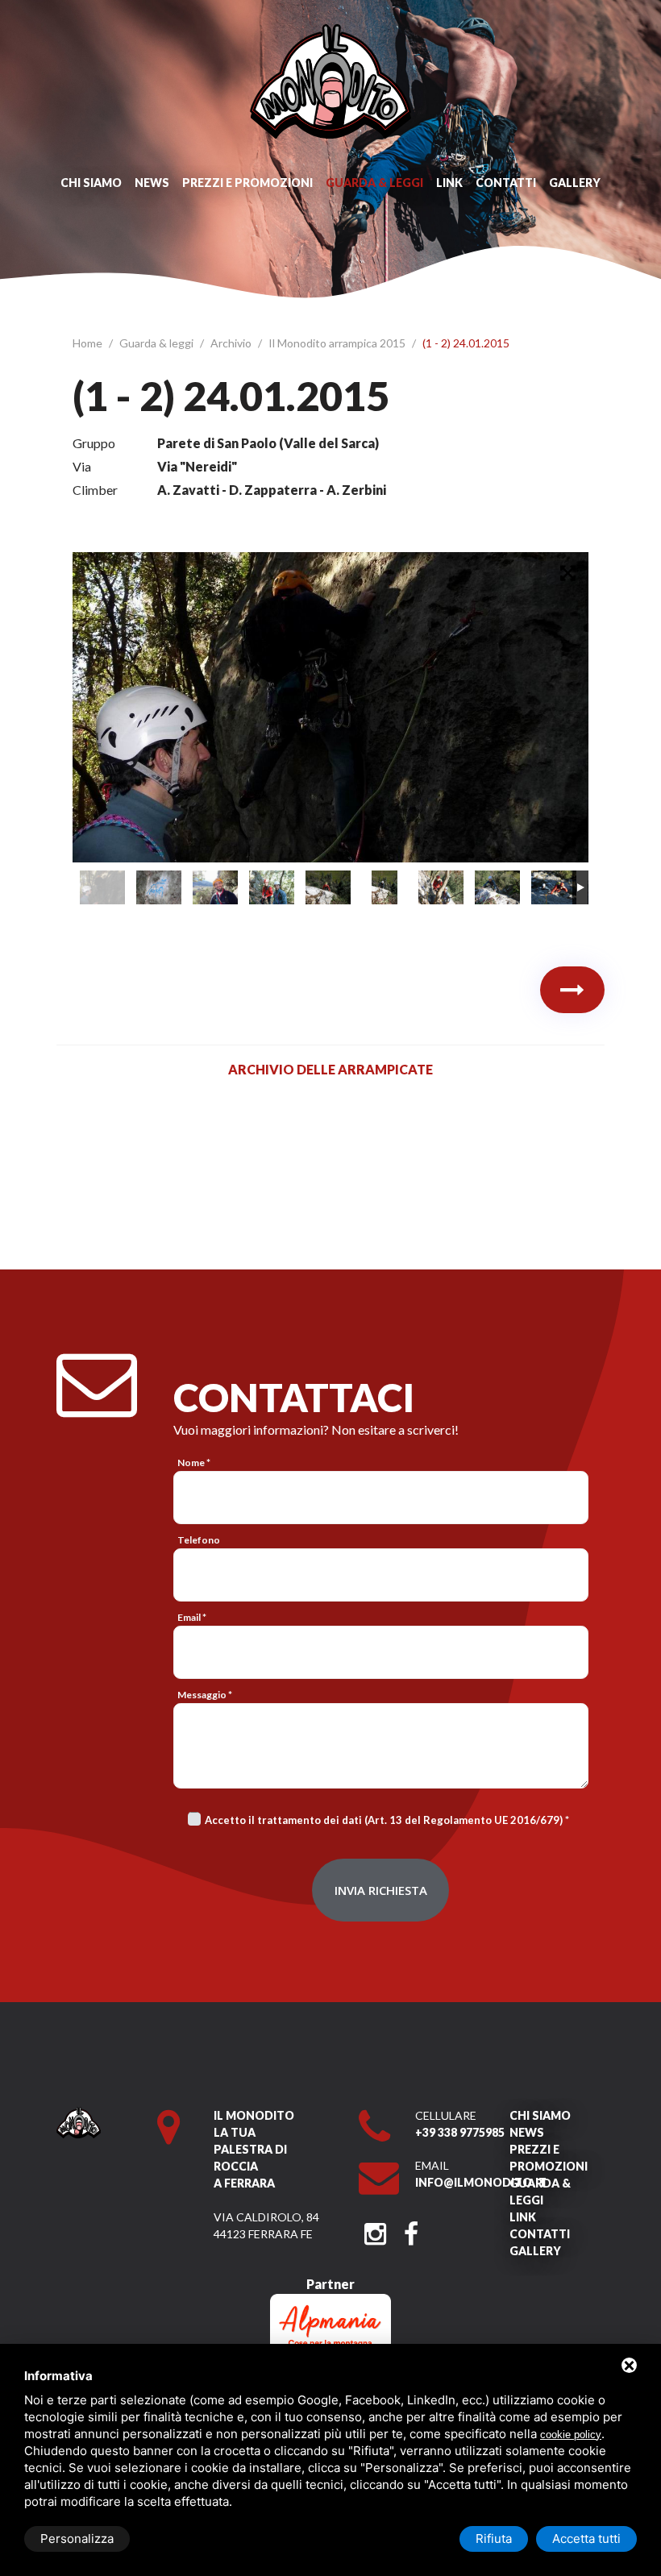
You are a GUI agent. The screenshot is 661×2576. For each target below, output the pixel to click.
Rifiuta (494, 2539)
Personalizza (77, 2539)
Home (89, 343)
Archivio (232, 343)
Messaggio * (205, 1695)
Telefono (199, 1540)
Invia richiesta (381, 1890)
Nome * (194, 1463)
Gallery (575, 183)
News (152, 183)
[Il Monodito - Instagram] (375, 2229)
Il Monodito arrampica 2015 (338, 343)
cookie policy (571, 2435)
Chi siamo (91, 183)
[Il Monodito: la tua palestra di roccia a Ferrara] (330, 32)
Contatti (506, 183)
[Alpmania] (330, 2302)
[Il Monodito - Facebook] (411, 2229)
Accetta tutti (586, 2539)
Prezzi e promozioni (247, 183)
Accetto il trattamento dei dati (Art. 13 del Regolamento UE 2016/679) (384, 1820)
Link (449, 183)
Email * (192, 1617)
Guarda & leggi (374, 183)
